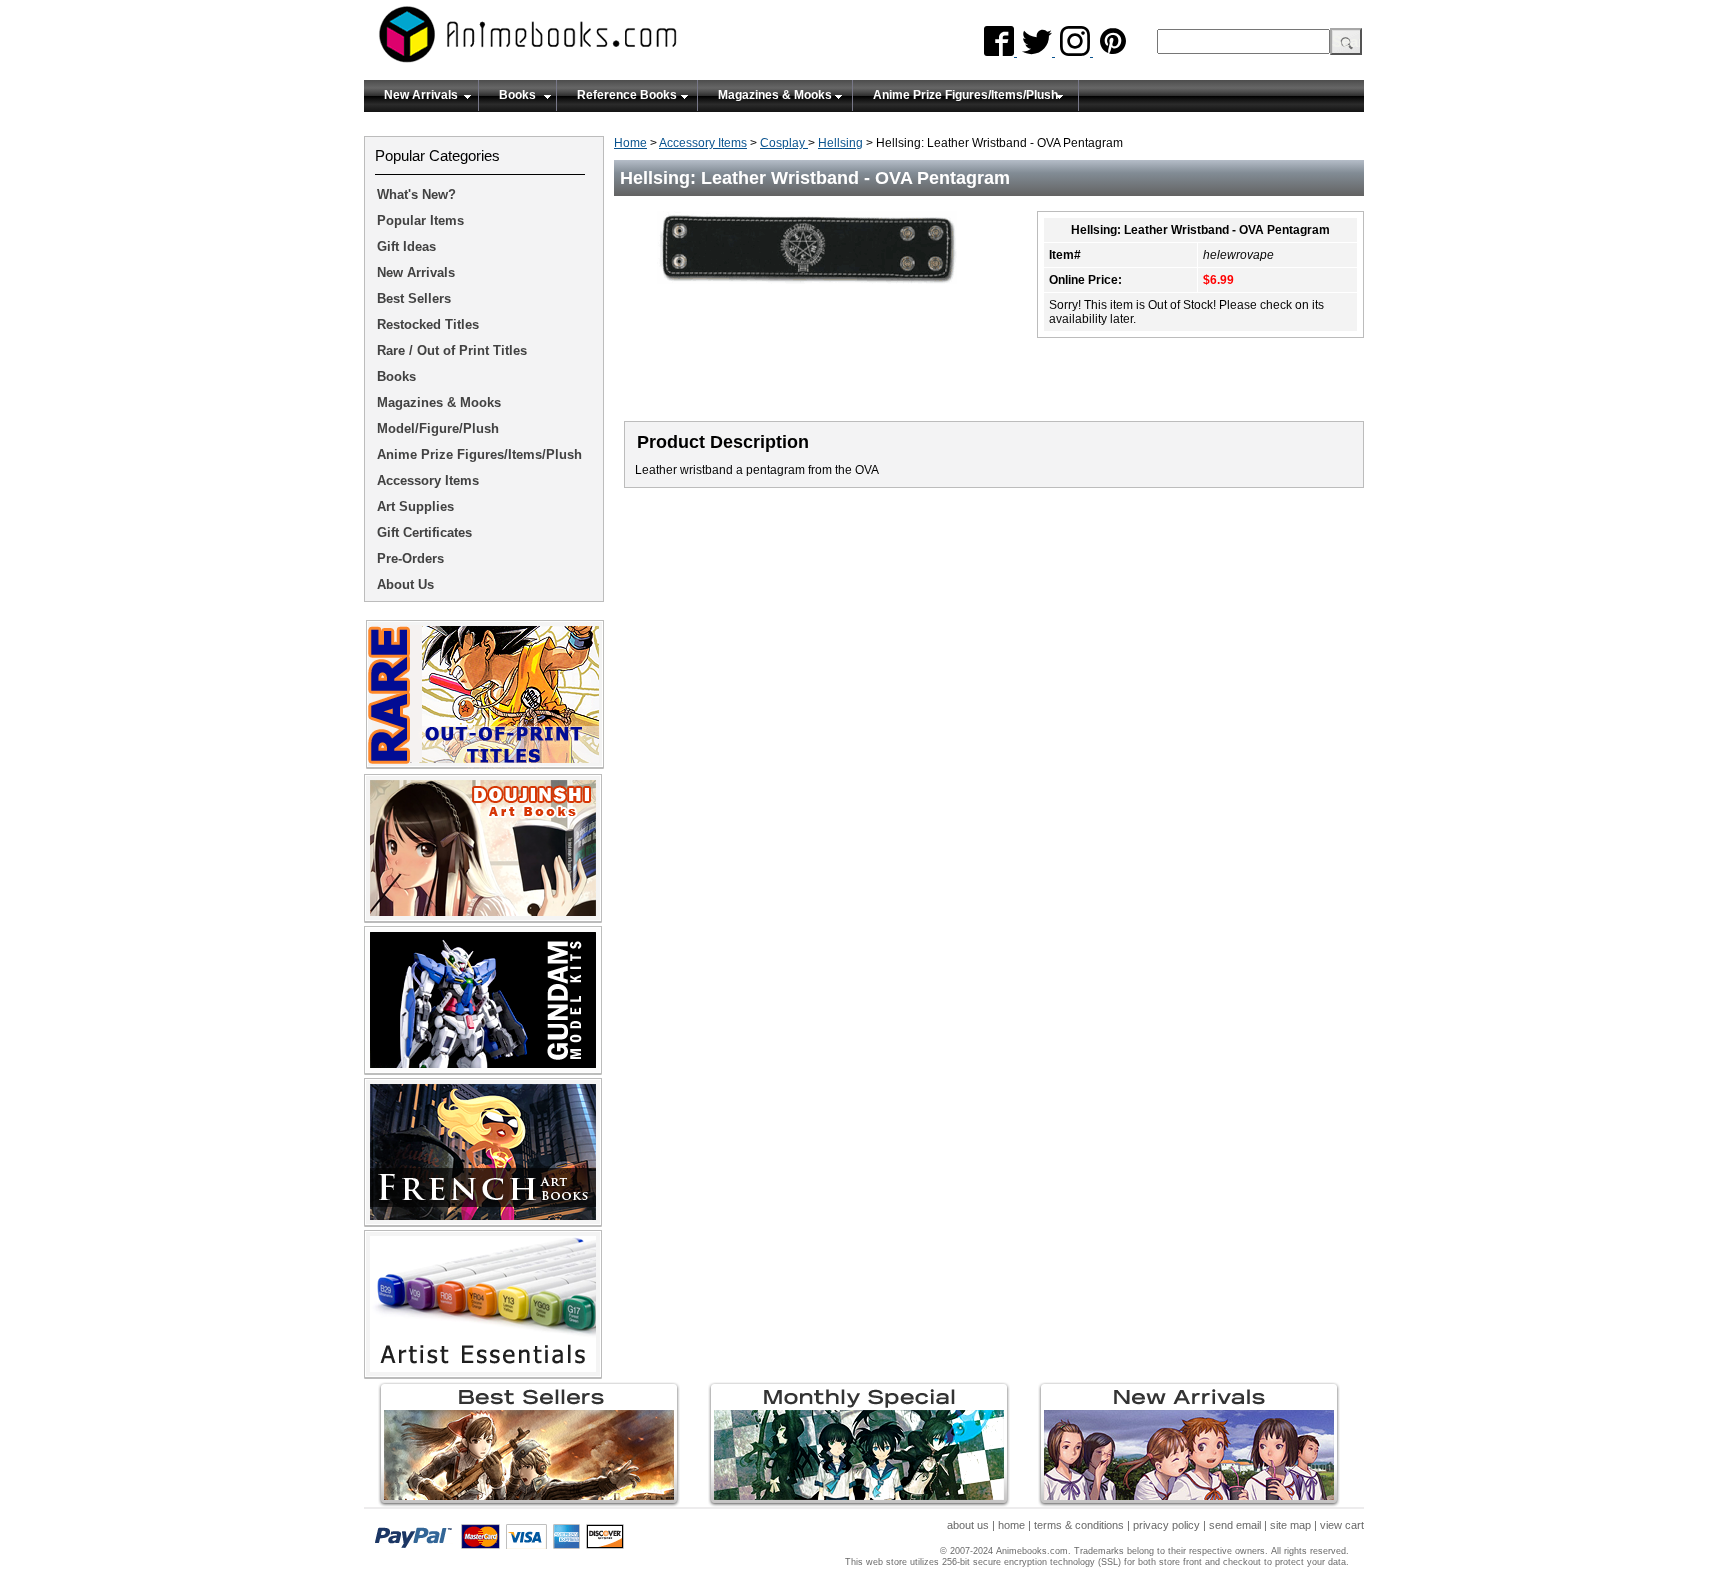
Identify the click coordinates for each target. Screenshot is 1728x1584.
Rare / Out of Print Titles (452, 350)
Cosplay (784, 143)
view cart (1342, 1525)
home (1011, 1525)
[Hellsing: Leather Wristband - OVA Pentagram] (814, 290)
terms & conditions (1079, 1525)
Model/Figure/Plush (438, 428)
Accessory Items (703, 143)
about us (968, 1525)
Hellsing (840, 143)
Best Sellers (414, 298)
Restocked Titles (428, 324)
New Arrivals (421, 95)
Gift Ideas (406, 246)
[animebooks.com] (609, 40)
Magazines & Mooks (775, 95)
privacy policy (1166, 1525)
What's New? (416, 194)
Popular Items (420, 220)
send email (1235, 1525)
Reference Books (627, 95)
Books (517, 95)
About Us (405, 584)
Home (630, 143)
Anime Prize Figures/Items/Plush (965, 95)
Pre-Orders (410, 558)
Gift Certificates (424, 532)
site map (1290, 1525)
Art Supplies (415, 506)
